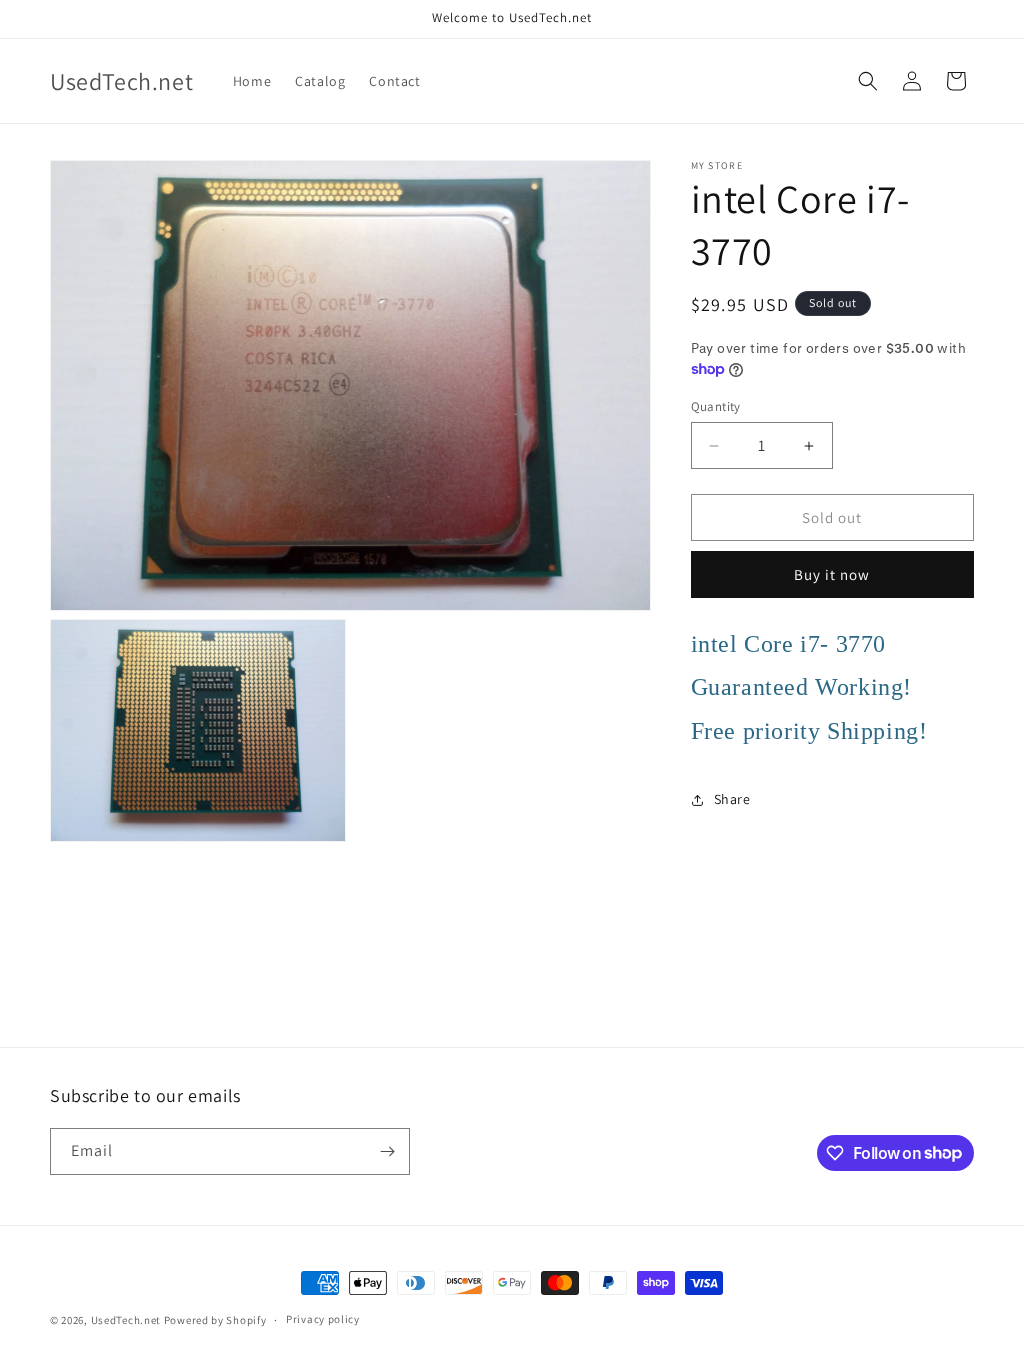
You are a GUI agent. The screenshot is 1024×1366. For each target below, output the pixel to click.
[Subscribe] (387, 1151)
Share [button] (732, 799)
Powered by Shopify (215, 1320)
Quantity (716, 406)
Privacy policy (323, 1319)
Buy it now (832, 574)
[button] (868, 81)
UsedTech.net (126, 1320)
